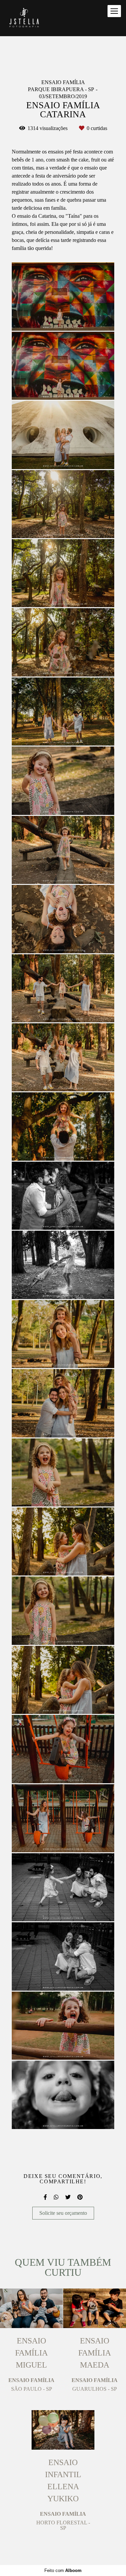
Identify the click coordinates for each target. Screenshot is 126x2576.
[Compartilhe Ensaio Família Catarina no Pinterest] (80, 2197)
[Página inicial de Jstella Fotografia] (24, 18)
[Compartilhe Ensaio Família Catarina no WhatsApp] (56, 2197)
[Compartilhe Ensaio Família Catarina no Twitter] (68, 2197)
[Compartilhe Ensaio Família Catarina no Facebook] (45, 2197)
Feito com (63, 2570)
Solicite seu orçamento (63, 2213)
